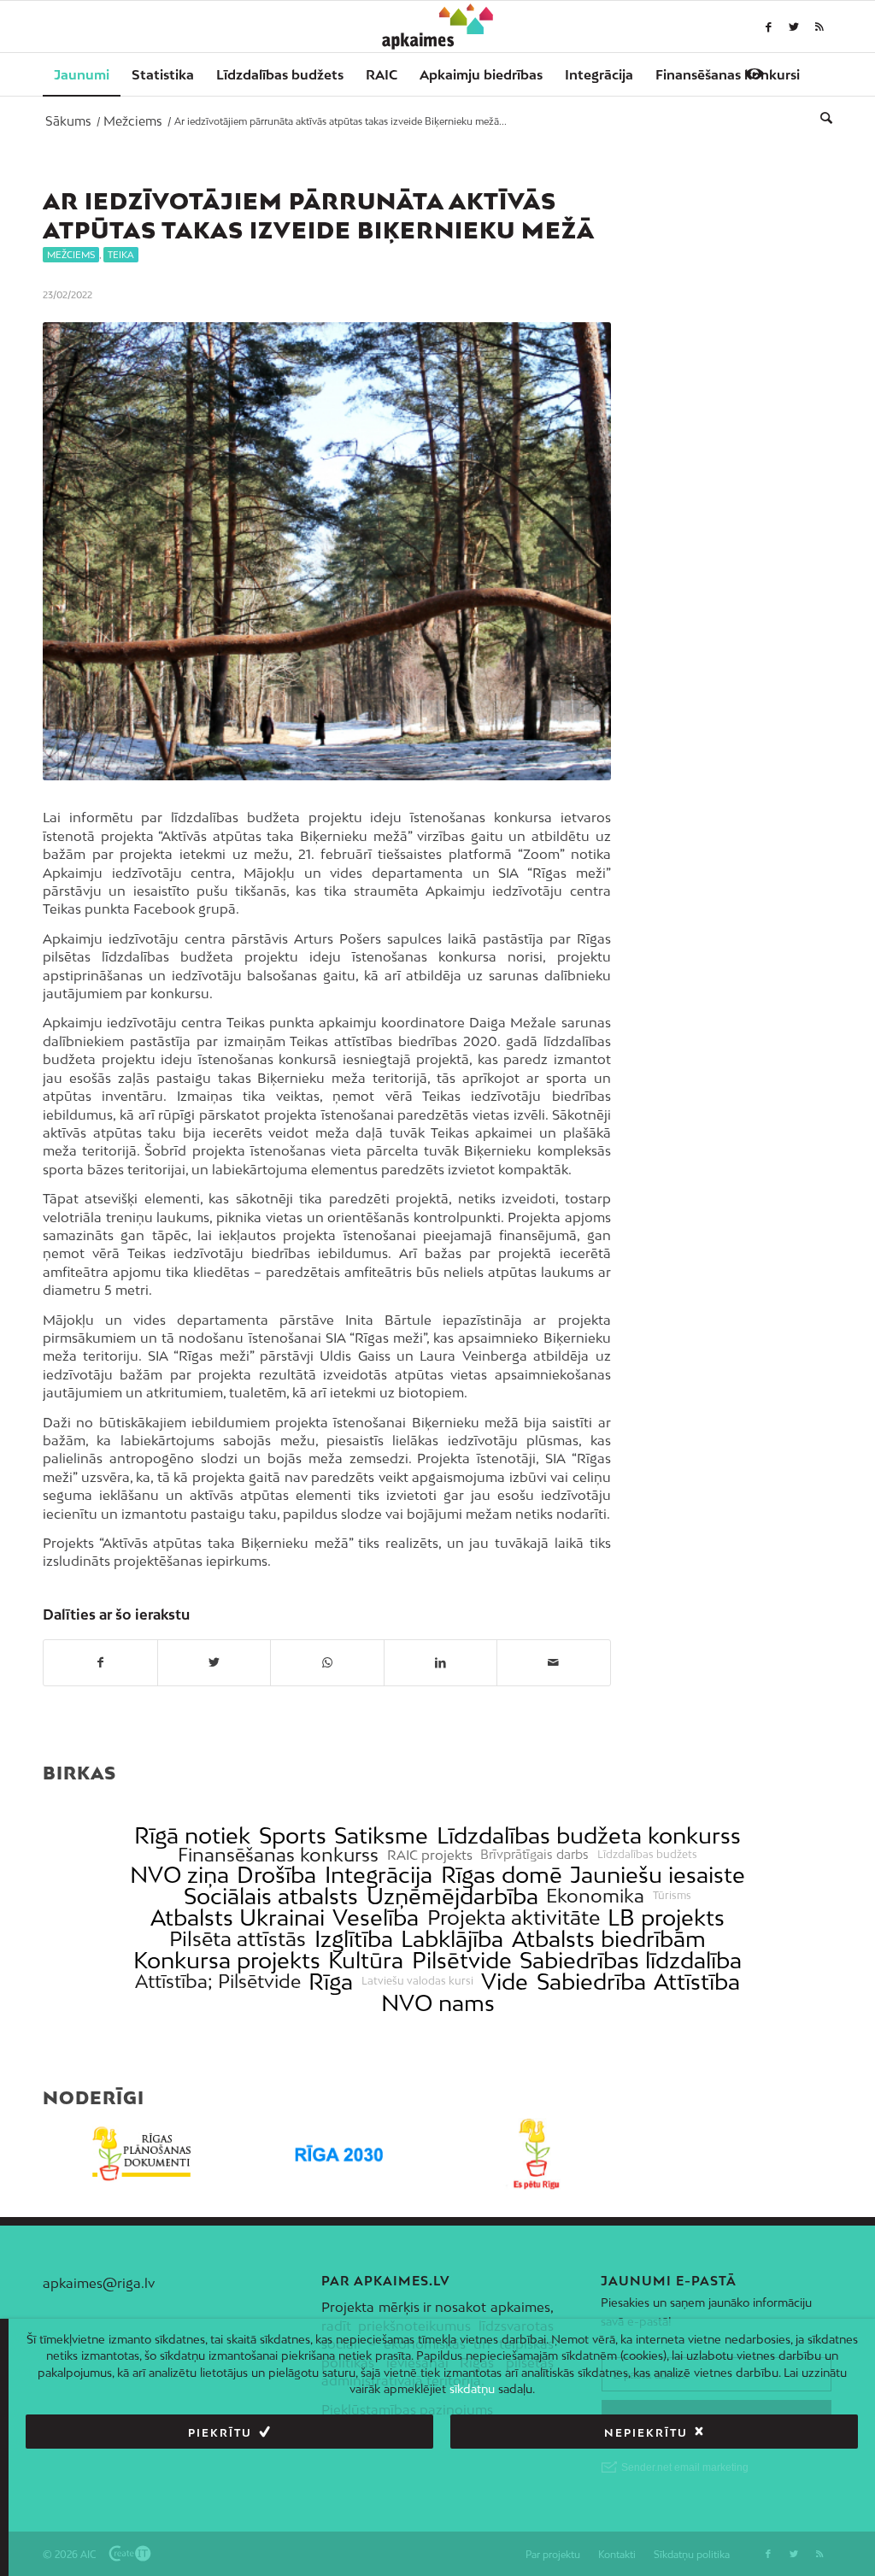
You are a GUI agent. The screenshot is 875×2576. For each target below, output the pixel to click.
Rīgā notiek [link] (192, 1835)
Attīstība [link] (697, 1982)
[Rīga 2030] (339, 2154)
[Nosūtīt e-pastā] (554, 1662)
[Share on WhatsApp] (327, 1662)
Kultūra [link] (366, 1960)
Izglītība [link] (354, 1939)
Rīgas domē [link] (502, 1875)
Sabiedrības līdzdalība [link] (631, 1960)
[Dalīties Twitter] (214, 1662)
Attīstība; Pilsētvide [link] (218, 1982)
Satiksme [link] (381, 1835)
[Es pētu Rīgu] (536, 2154)
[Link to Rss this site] (819, 26)
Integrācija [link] (379, 1875)
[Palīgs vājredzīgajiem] (755, 74)
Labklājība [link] (452, 1939)
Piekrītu (220, 2433)
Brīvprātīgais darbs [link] (534, 1855)
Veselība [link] (376, 1917)
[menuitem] (82, 74)
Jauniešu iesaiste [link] (658, 1875)
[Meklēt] (821, 117)
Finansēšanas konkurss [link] (278, 1855)
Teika (121, 255)
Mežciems (71, 255)
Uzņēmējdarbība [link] (452, 1896)
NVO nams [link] (438, 2003)
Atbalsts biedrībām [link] (609, 1939)
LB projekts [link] (666, 1917)
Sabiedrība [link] (591, 1982)
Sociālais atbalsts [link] (271, 1896)
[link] (728, 74)
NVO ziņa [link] (179, 1875)
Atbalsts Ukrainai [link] (238, 1917)
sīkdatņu (472, 2389)
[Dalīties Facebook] (100, 1662)
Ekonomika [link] (595, 1896)
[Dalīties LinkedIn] (441, 1662)
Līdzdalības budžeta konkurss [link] (589, 1835)
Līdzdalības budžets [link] (647, 1855)
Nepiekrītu (646, 2433)
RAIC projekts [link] (430, 1855)
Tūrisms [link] (672, 1896)
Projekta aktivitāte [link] (514, 1917)
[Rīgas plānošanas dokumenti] (141, 2154)
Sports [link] (293, 1835)
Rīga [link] (331, 1982)
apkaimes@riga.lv (99, 2283)
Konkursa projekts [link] (227, 1960)
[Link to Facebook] (768, 26)
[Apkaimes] (438, 26)
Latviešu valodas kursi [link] (417, 1981)
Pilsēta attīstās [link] (238, 1939)
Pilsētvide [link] (462, 1960)
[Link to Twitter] (794, 26)
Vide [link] (505, 1982)
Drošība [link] (276, 1875)
